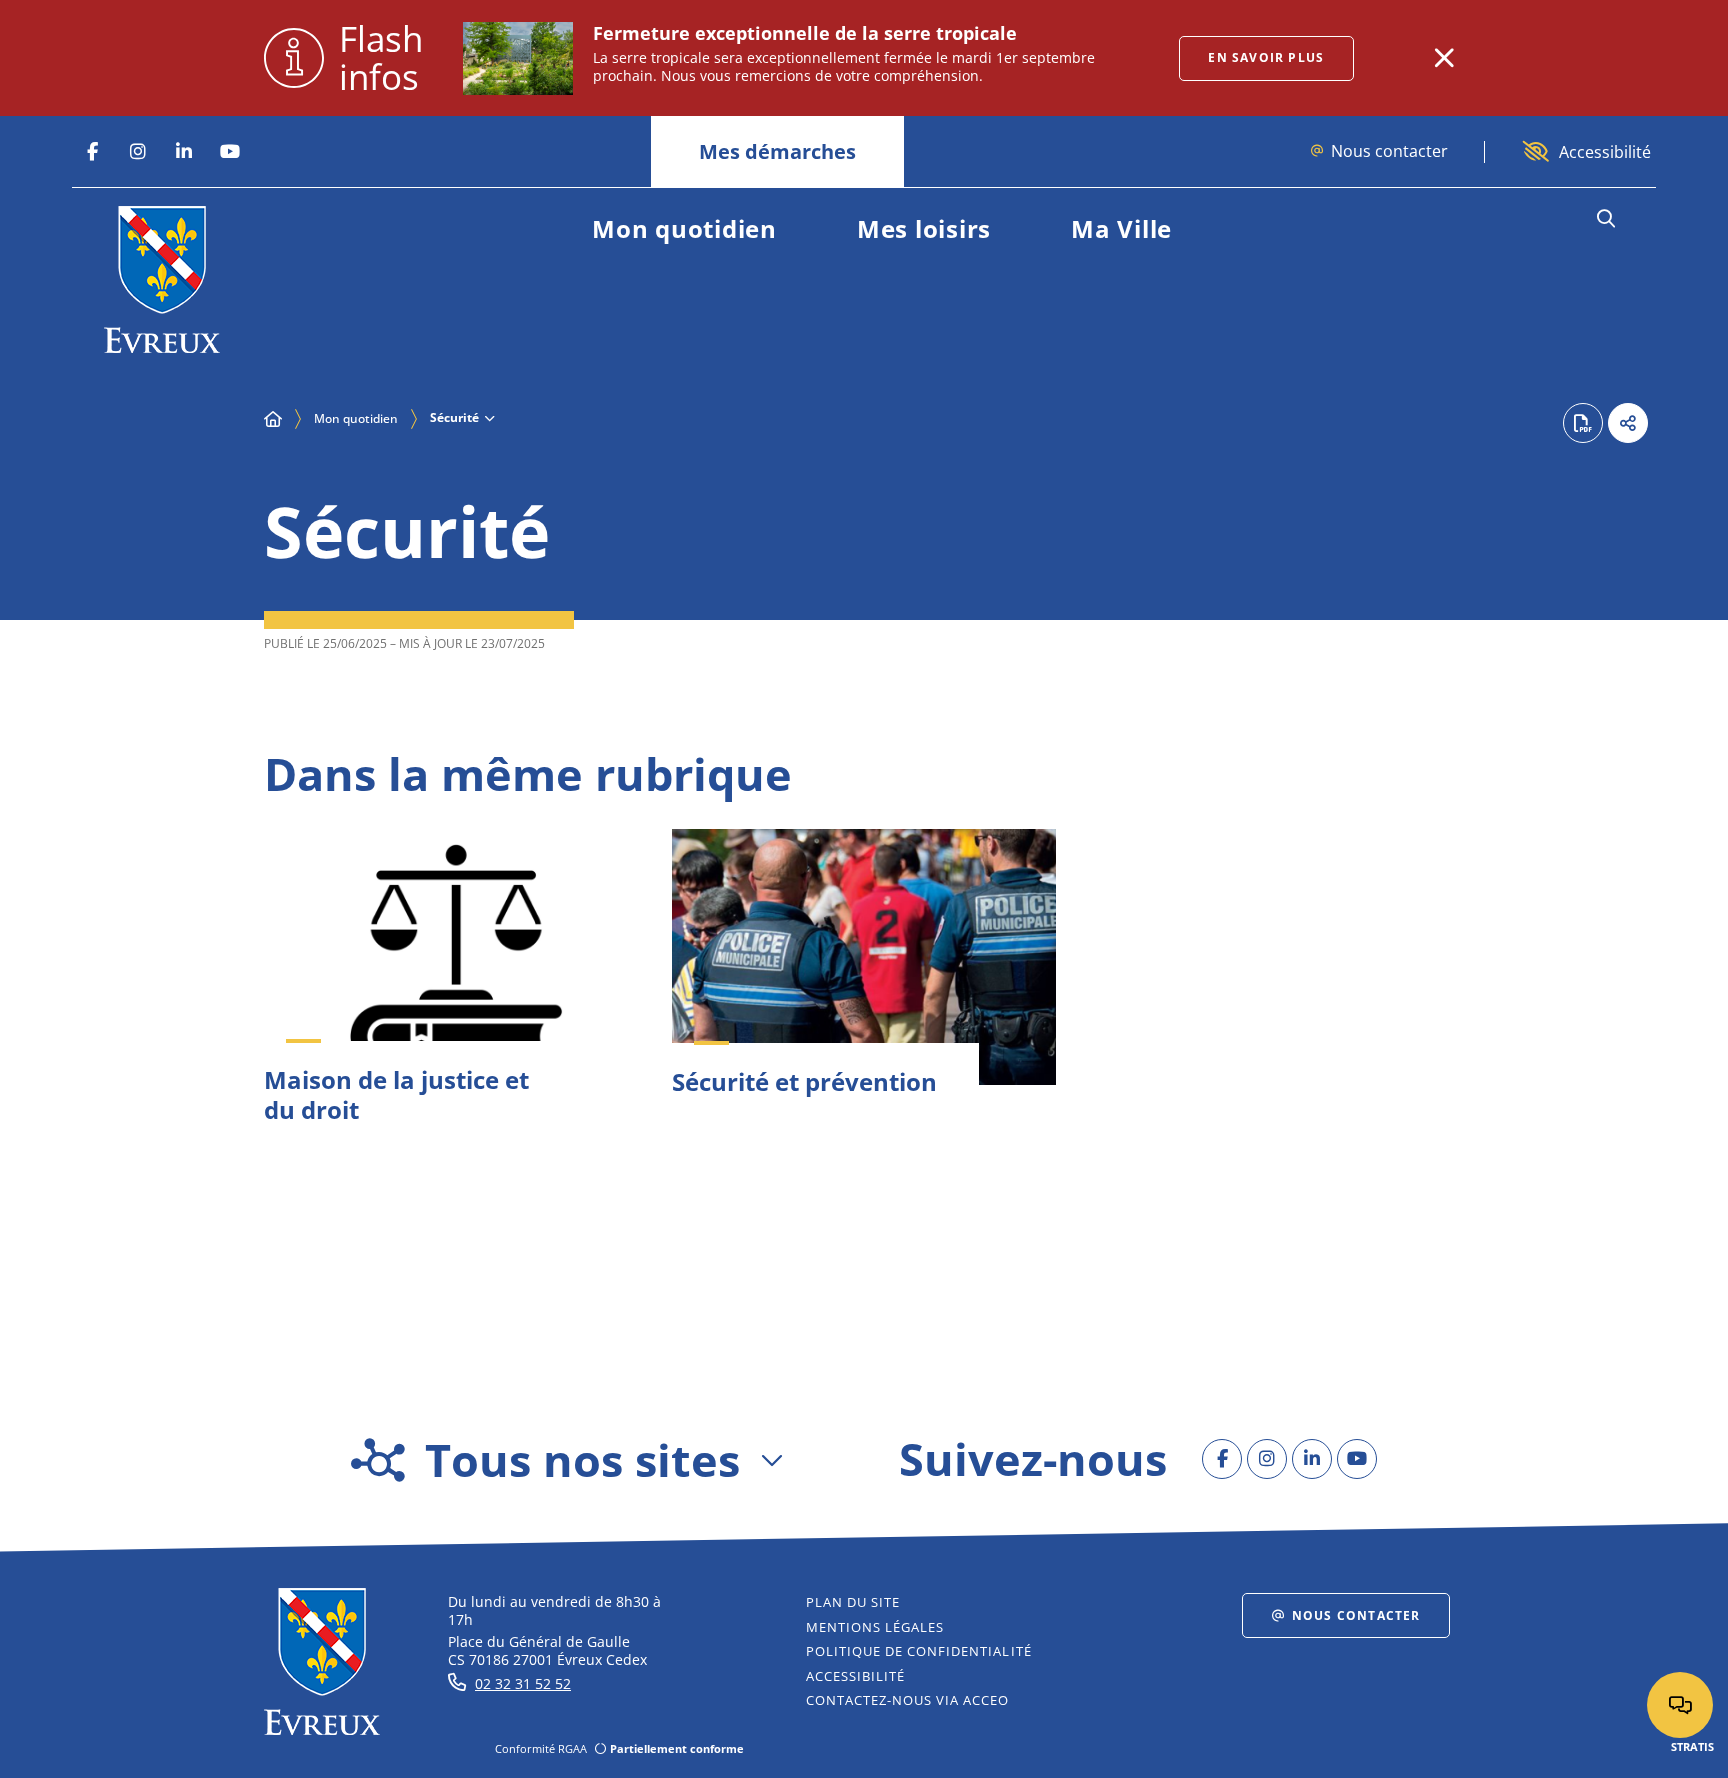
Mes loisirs (924, 228)
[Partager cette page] (1628, 423)
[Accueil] (273, 419)
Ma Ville (1121, 228)
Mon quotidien (684, 228)
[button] (1605, 219)
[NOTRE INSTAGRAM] (138, 152)
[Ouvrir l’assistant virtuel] (1680, 1705)
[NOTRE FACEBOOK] (92, 152)
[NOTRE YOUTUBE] (230, 152)
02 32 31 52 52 (523, 1683)
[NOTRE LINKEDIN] (184, 152)
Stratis (1692, 1746)
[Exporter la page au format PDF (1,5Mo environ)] (1583, 423)
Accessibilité (1605, 152)
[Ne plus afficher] (1444, 58)
